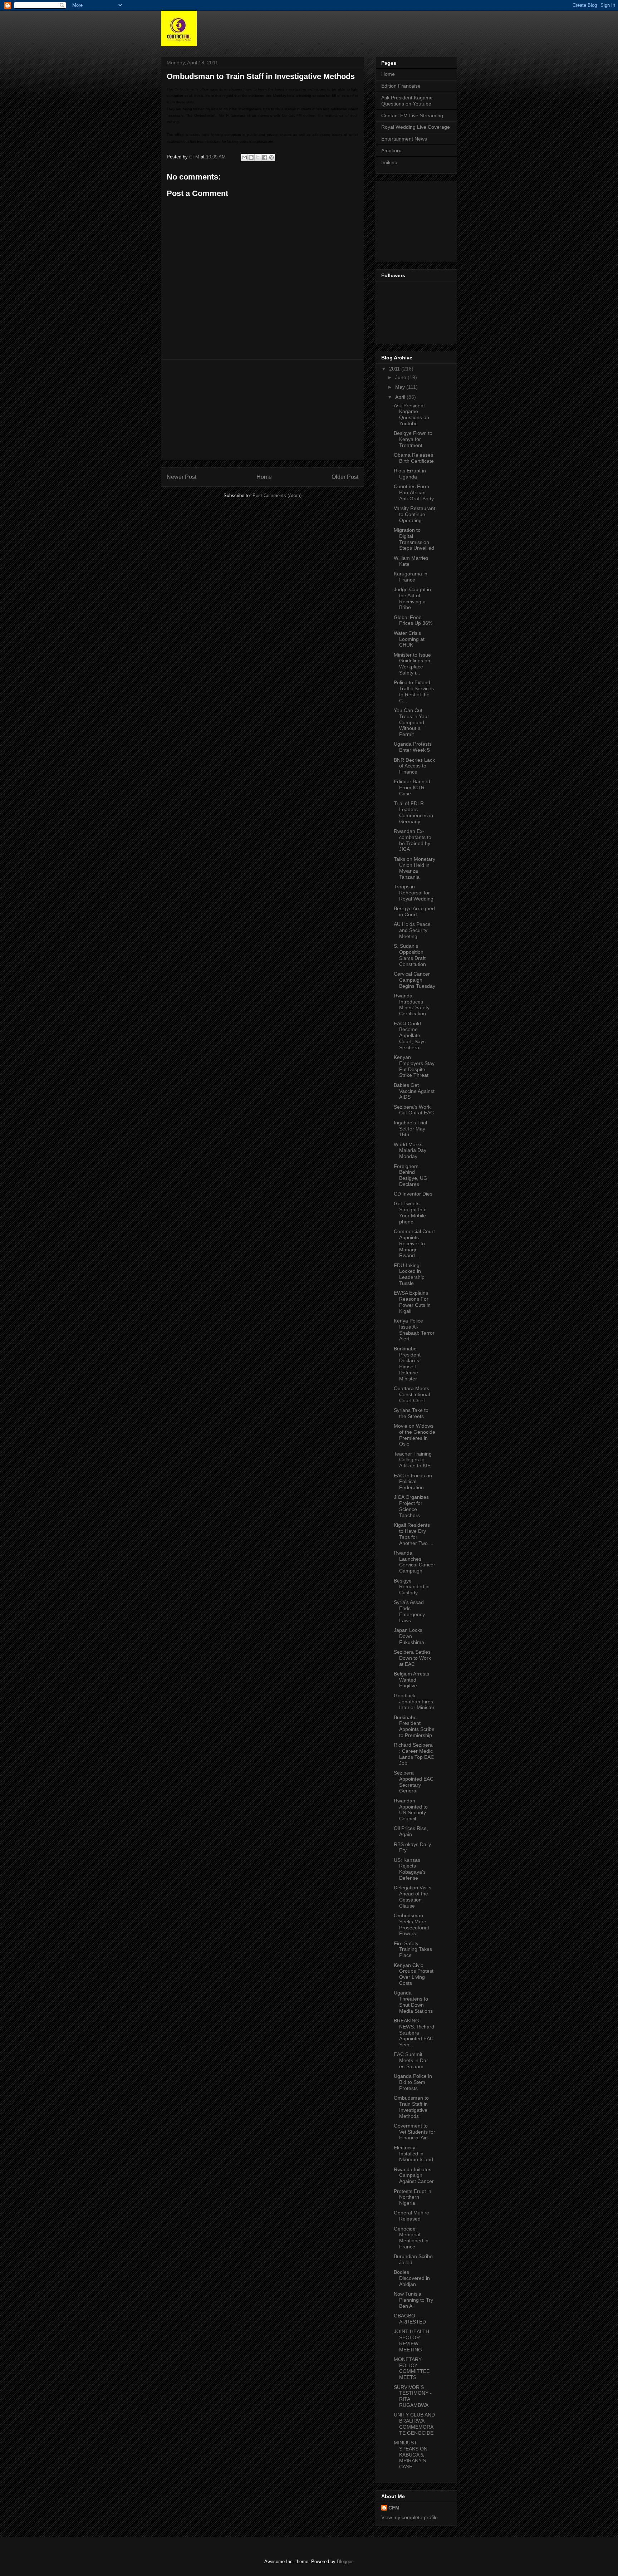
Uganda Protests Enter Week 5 (413, 747)
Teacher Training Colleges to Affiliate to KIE (413, 1460)
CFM (394, 2508)
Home (264, 477)
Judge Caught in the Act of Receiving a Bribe (412, 598)
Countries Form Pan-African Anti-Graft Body (414, 492)
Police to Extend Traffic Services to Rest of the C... (414, 691)
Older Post (345, 477)
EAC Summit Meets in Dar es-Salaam (411, 2060)
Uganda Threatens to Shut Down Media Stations (413, 2002)
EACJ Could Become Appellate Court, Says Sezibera (410, 1036)
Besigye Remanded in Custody (412, 1587)
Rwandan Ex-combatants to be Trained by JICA (413, 840)
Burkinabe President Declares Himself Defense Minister (407, 1364)
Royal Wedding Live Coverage (416, 127)
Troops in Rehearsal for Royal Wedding (414, 893)
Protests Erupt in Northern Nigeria (413, 2197)
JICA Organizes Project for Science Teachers (411, 1506)
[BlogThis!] (251, 157)
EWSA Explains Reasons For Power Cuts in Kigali (412, 1302)
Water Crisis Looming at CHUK (409, 639)
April (401, 397)
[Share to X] (258, 157)
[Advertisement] (263, 410)
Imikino (389, 162)
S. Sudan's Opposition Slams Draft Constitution (410, 955)
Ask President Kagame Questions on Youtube (407, 101)
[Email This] (244, 157)
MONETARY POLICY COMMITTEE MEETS (412, 2368)
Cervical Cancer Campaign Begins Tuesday (415, 980)
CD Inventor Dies (413, 1194)
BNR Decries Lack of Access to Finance (414, 766)
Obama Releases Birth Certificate (414, 458)
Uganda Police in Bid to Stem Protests (413, 2082)
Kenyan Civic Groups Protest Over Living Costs (414, 1974)
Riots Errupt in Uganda (410, 474)
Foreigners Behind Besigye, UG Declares (411, 1175)
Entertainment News (404, 139)
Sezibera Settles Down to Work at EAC (412, 1658)
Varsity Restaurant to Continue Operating (415, 514)
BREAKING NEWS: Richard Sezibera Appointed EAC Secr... (414, 2033)
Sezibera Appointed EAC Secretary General (414, 1782)
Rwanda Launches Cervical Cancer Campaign (415, 1562)
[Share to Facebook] (265, 157)
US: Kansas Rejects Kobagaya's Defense (410, 1869)
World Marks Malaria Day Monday (410, 1150)
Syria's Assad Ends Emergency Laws (409, 1611)
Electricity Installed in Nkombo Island (413, 2154)
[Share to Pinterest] (271, 157)
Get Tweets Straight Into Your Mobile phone (410, 1212)
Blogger (345, 2562)
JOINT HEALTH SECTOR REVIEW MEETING (411, 2340)
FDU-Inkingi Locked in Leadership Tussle (409, 1274)
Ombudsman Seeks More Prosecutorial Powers (411, 1924)
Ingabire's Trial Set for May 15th (410, 1129)
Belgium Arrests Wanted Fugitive (411, 1680)
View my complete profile (409, 2517)
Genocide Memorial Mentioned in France (411, 2238)
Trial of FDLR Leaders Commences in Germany (413, 812)
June (401, 377)
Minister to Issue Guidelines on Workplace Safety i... (412, 664)
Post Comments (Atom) (277, 495)
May (401, 387)
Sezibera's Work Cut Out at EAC (414, 1110)
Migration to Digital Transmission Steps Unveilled (414, 539)
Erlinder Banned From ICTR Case (412, 787)
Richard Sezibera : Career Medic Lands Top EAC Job (414, 1754)
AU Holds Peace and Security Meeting (412, 930)
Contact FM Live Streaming (412, 116)
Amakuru (391, 151)
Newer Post (182, 477)
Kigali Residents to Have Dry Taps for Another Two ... (414, 1534)
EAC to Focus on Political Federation (413, 1482)
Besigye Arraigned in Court (414, 911)
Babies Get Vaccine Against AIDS (414, 1091)
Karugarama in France (411, 577)
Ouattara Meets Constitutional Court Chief (412, 1394)
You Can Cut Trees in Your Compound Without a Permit (411, 722)
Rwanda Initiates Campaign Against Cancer (414, 2175)
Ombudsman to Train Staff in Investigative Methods (411, 2107)
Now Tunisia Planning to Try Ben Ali (413, 2300)
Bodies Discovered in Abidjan (412, 2278)
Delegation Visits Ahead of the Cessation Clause (413, 1897)
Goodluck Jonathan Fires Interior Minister (414, 1702)
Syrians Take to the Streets (411, 1413)
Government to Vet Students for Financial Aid (415, 2132)
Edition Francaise (401, 86)
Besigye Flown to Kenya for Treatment (413, 439)
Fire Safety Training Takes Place (413, 1949)
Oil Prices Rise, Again (411, 1831)
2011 (395, 369)
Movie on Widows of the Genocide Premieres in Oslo (415, 1435)
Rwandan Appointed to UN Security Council (411, 1810)
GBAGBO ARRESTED (410, 2319)
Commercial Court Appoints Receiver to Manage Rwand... (414, 1243)
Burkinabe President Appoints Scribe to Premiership (414, 1726)
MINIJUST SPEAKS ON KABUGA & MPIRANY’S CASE (411, 2455)
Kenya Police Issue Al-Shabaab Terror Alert (414, 1330)
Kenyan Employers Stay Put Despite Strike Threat (414, 1066)
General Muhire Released (411, 2216)
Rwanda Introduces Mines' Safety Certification (412, 1005)
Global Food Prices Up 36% (413, 620)
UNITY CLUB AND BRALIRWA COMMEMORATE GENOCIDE (414, 2424)
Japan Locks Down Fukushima (409, 1636)
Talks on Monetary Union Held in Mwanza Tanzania (415, 868)
